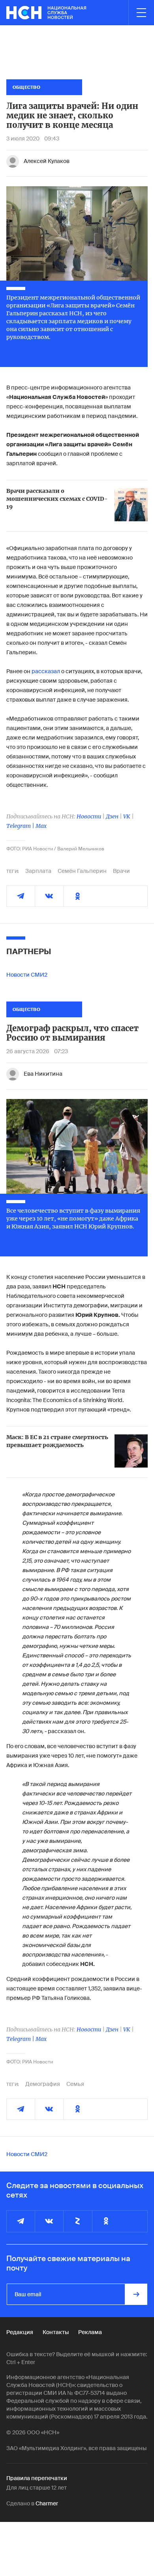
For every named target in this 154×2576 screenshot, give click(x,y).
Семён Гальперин (82, 871)
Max (41, 826)
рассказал (46, 671)
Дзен (112, 816)
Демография (43, 2084)
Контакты (56, 2332)
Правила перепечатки (37, 2478)
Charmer (47, 2503)
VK (127, 816)
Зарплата (38, 871)
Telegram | (21, 826)
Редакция (20, 2332)
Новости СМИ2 (27, 975)
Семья (75, 2084)
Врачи (121, 871)
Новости (89, 816)
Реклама (90, 2332)
